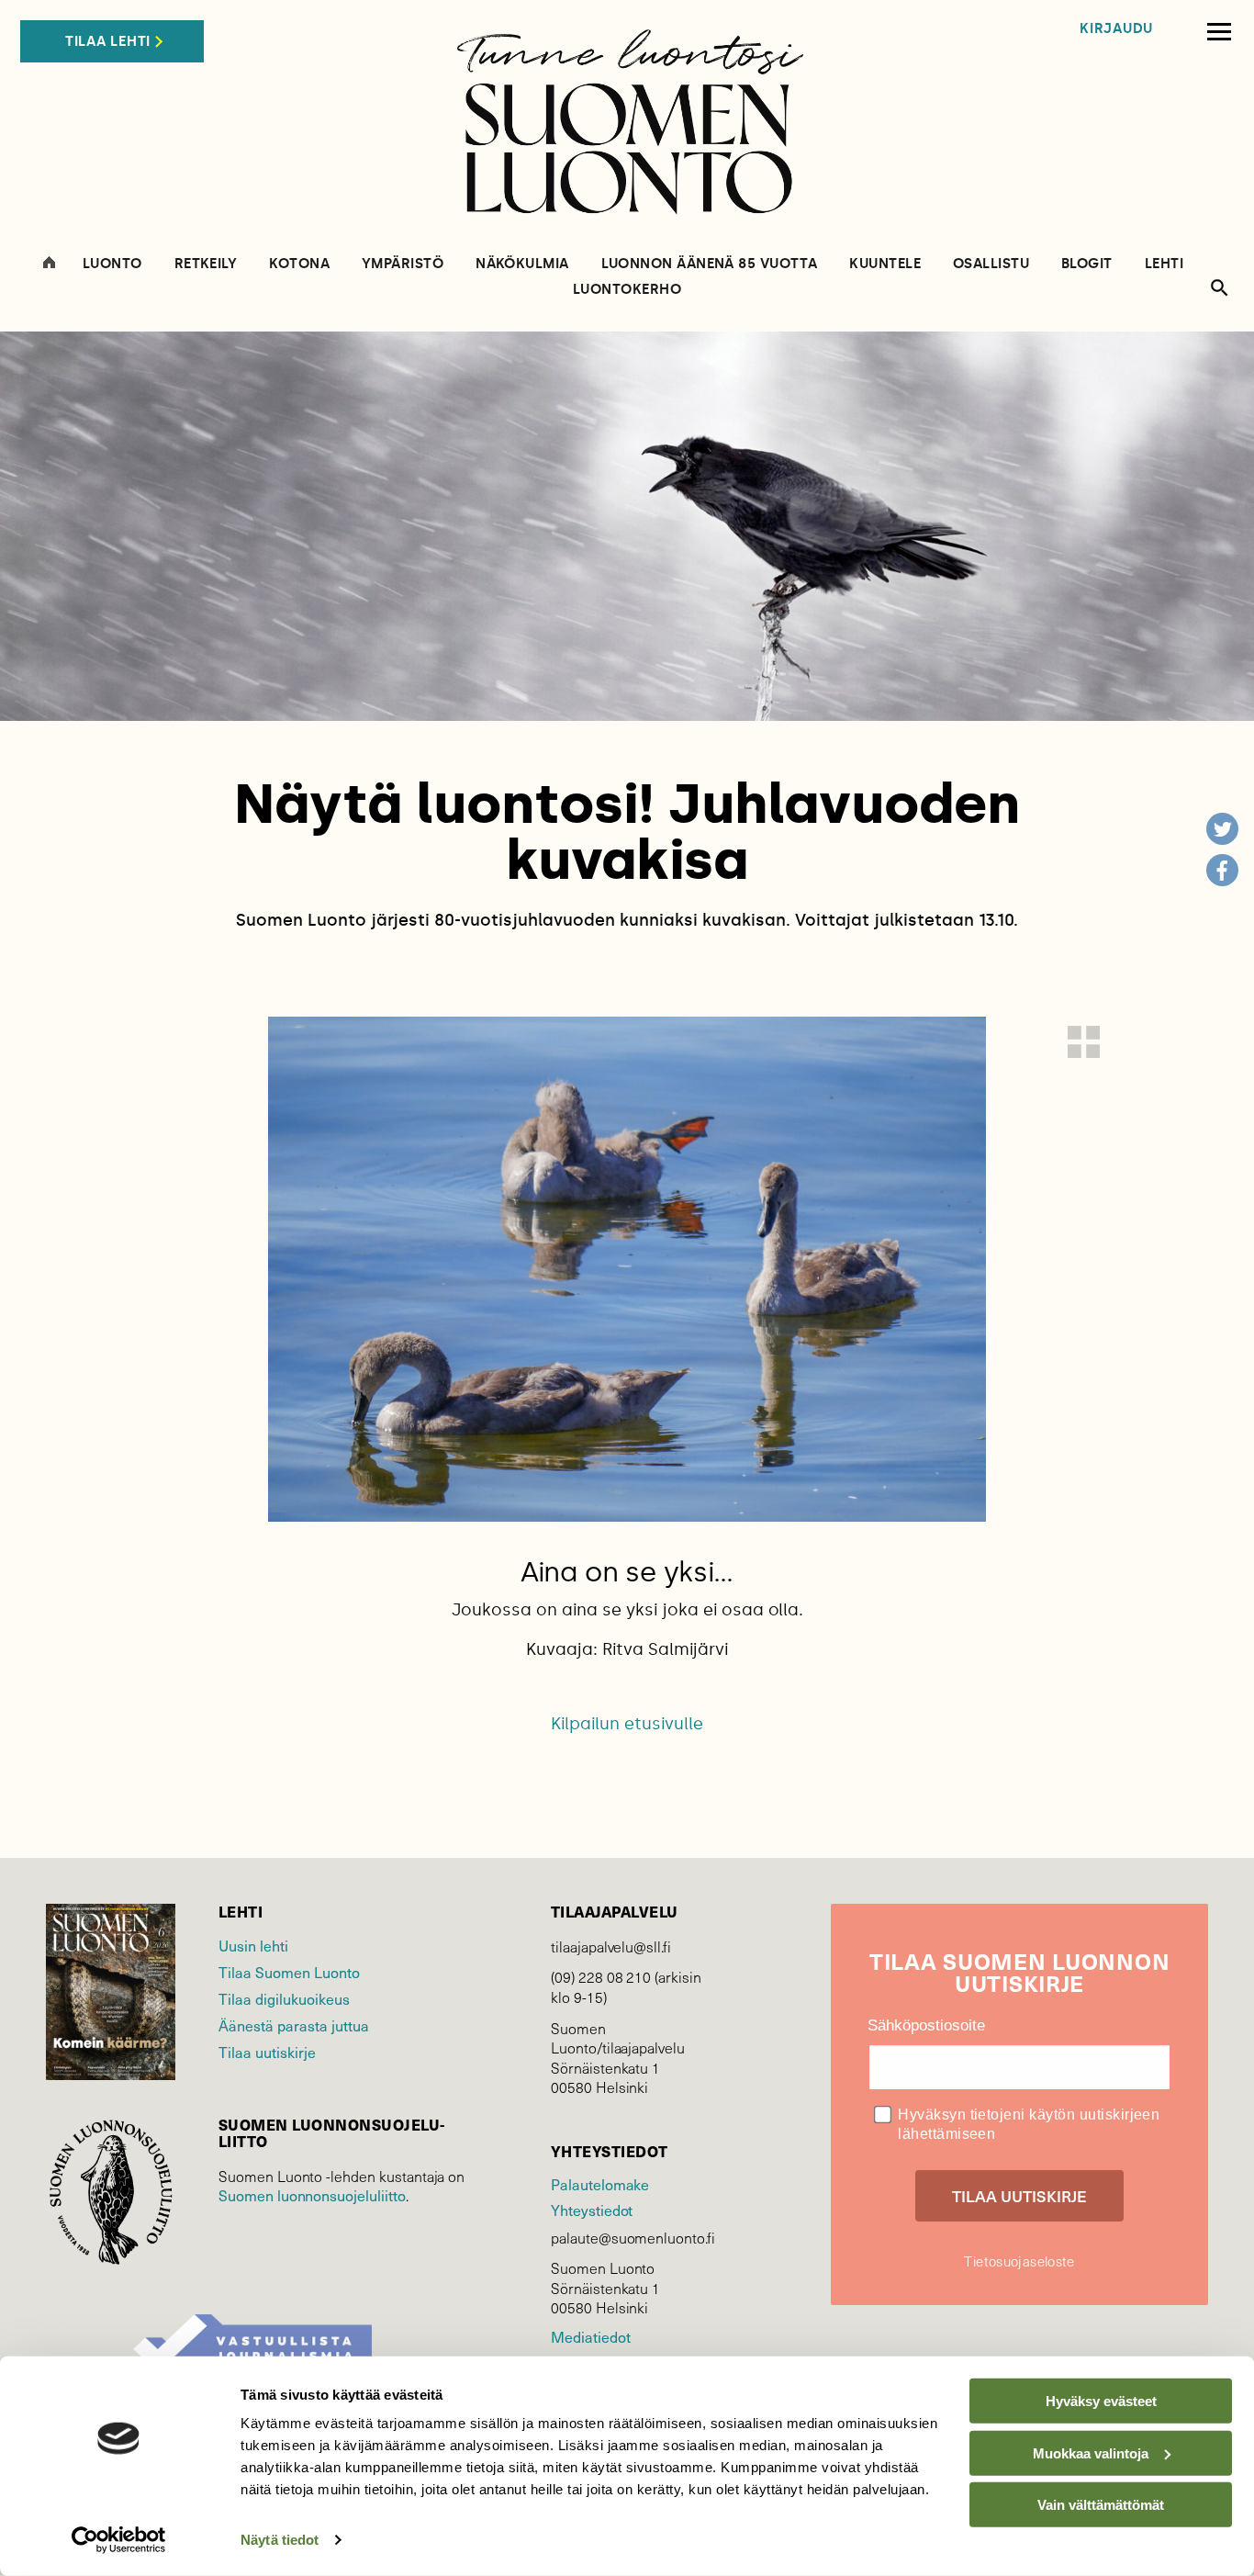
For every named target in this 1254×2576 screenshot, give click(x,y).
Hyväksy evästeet (1101, 2401)
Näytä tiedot (280, 2540)
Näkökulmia (522, 264)
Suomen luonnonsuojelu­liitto (312, 2195)
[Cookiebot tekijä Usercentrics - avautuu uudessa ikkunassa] (119, 2540)
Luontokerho (627, 290)
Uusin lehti (253, 1945)
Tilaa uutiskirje (267, 2052)
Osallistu (991, 264)
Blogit (1087, 264)
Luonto (112, 264)
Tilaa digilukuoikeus (284, 1998)
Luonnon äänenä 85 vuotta (710, 264)
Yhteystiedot (592, 2210)
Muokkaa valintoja (1091, 2452)
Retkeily (206, 264)
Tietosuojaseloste (1019, 2261)
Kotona (299, 264)
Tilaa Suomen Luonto (289, 1972)
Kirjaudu (1116, 29)
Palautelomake (600, 2184)
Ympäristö (403, 264)
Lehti (1164, 264)
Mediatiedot (590, 2336)
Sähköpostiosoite (926, 2025)
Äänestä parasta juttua (294, 2025)
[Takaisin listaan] (1084, 1042)
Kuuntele (885, 264)
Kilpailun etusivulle (627, 1724)
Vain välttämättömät (1101, 2505)
